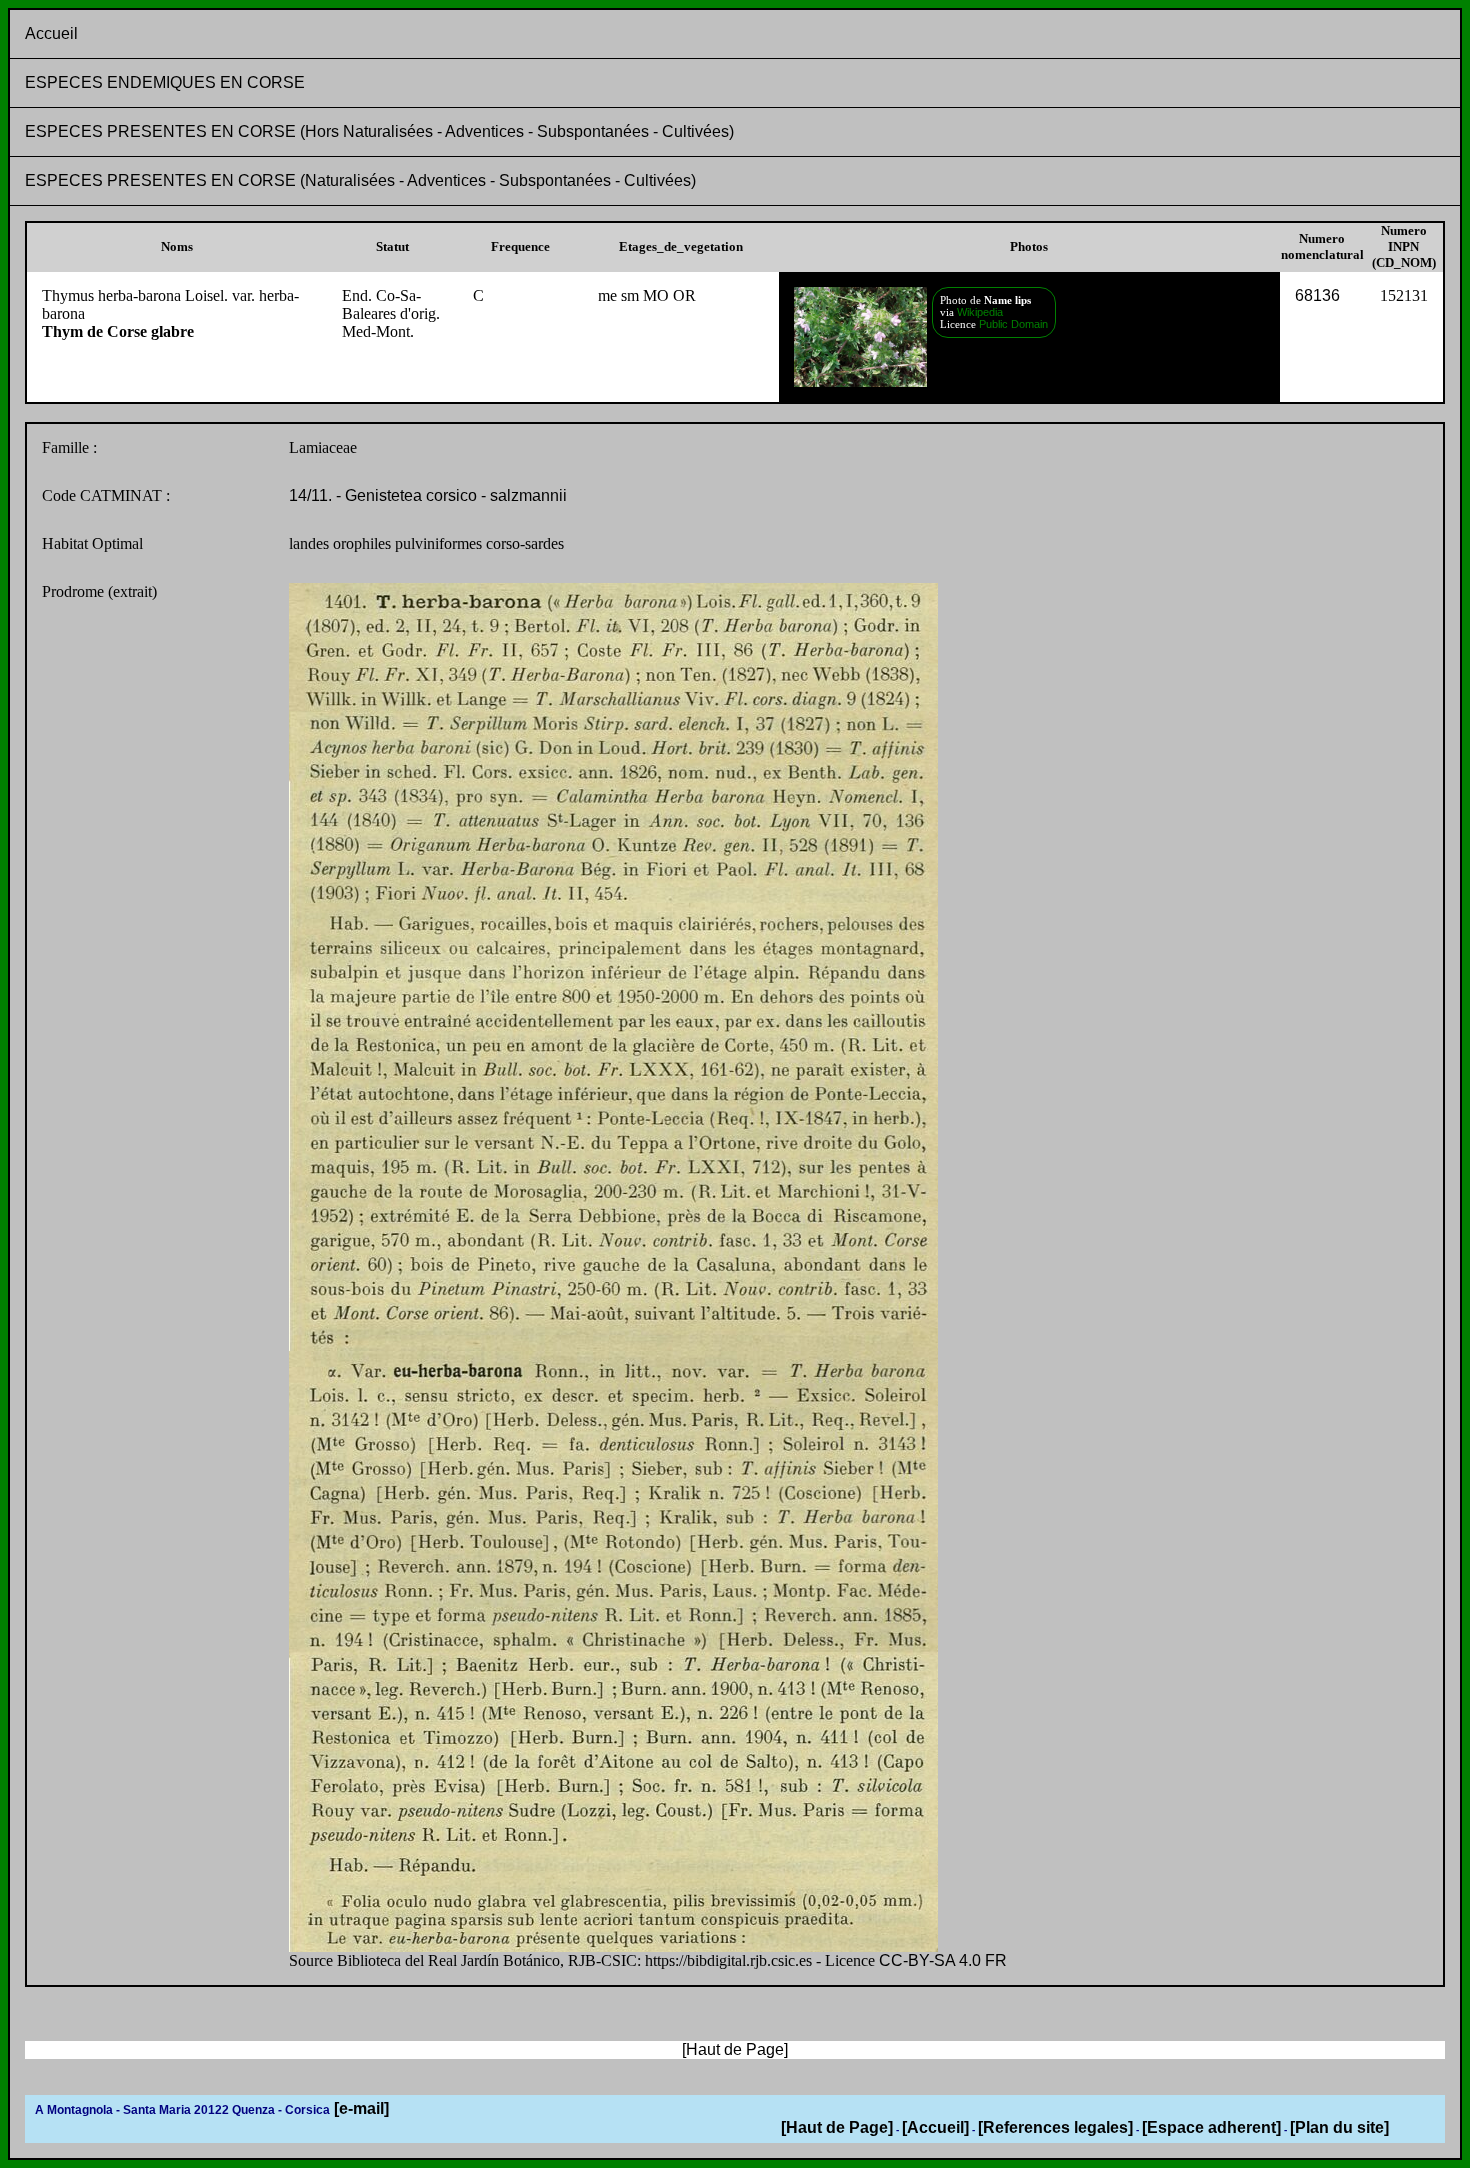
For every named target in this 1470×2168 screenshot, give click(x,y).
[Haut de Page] (837, 2127)
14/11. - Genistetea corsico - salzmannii (428, 495)
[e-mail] (359, 2108)
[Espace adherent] (1211, 2127)
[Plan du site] (1339, 2127)
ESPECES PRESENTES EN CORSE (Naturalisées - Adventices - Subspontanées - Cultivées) (360, 180)
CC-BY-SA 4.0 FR (943, 1960)
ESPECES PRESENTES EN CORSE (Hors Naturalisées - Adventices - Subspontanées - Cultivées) (379, 131)
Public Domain (1013, 324)
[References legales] (1055, 2127)
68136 (1317, 295)
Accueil (51, 33)
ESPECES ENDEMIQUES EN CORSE (165, 82)
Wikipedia (978, 312)
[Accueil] (935, 2127)
